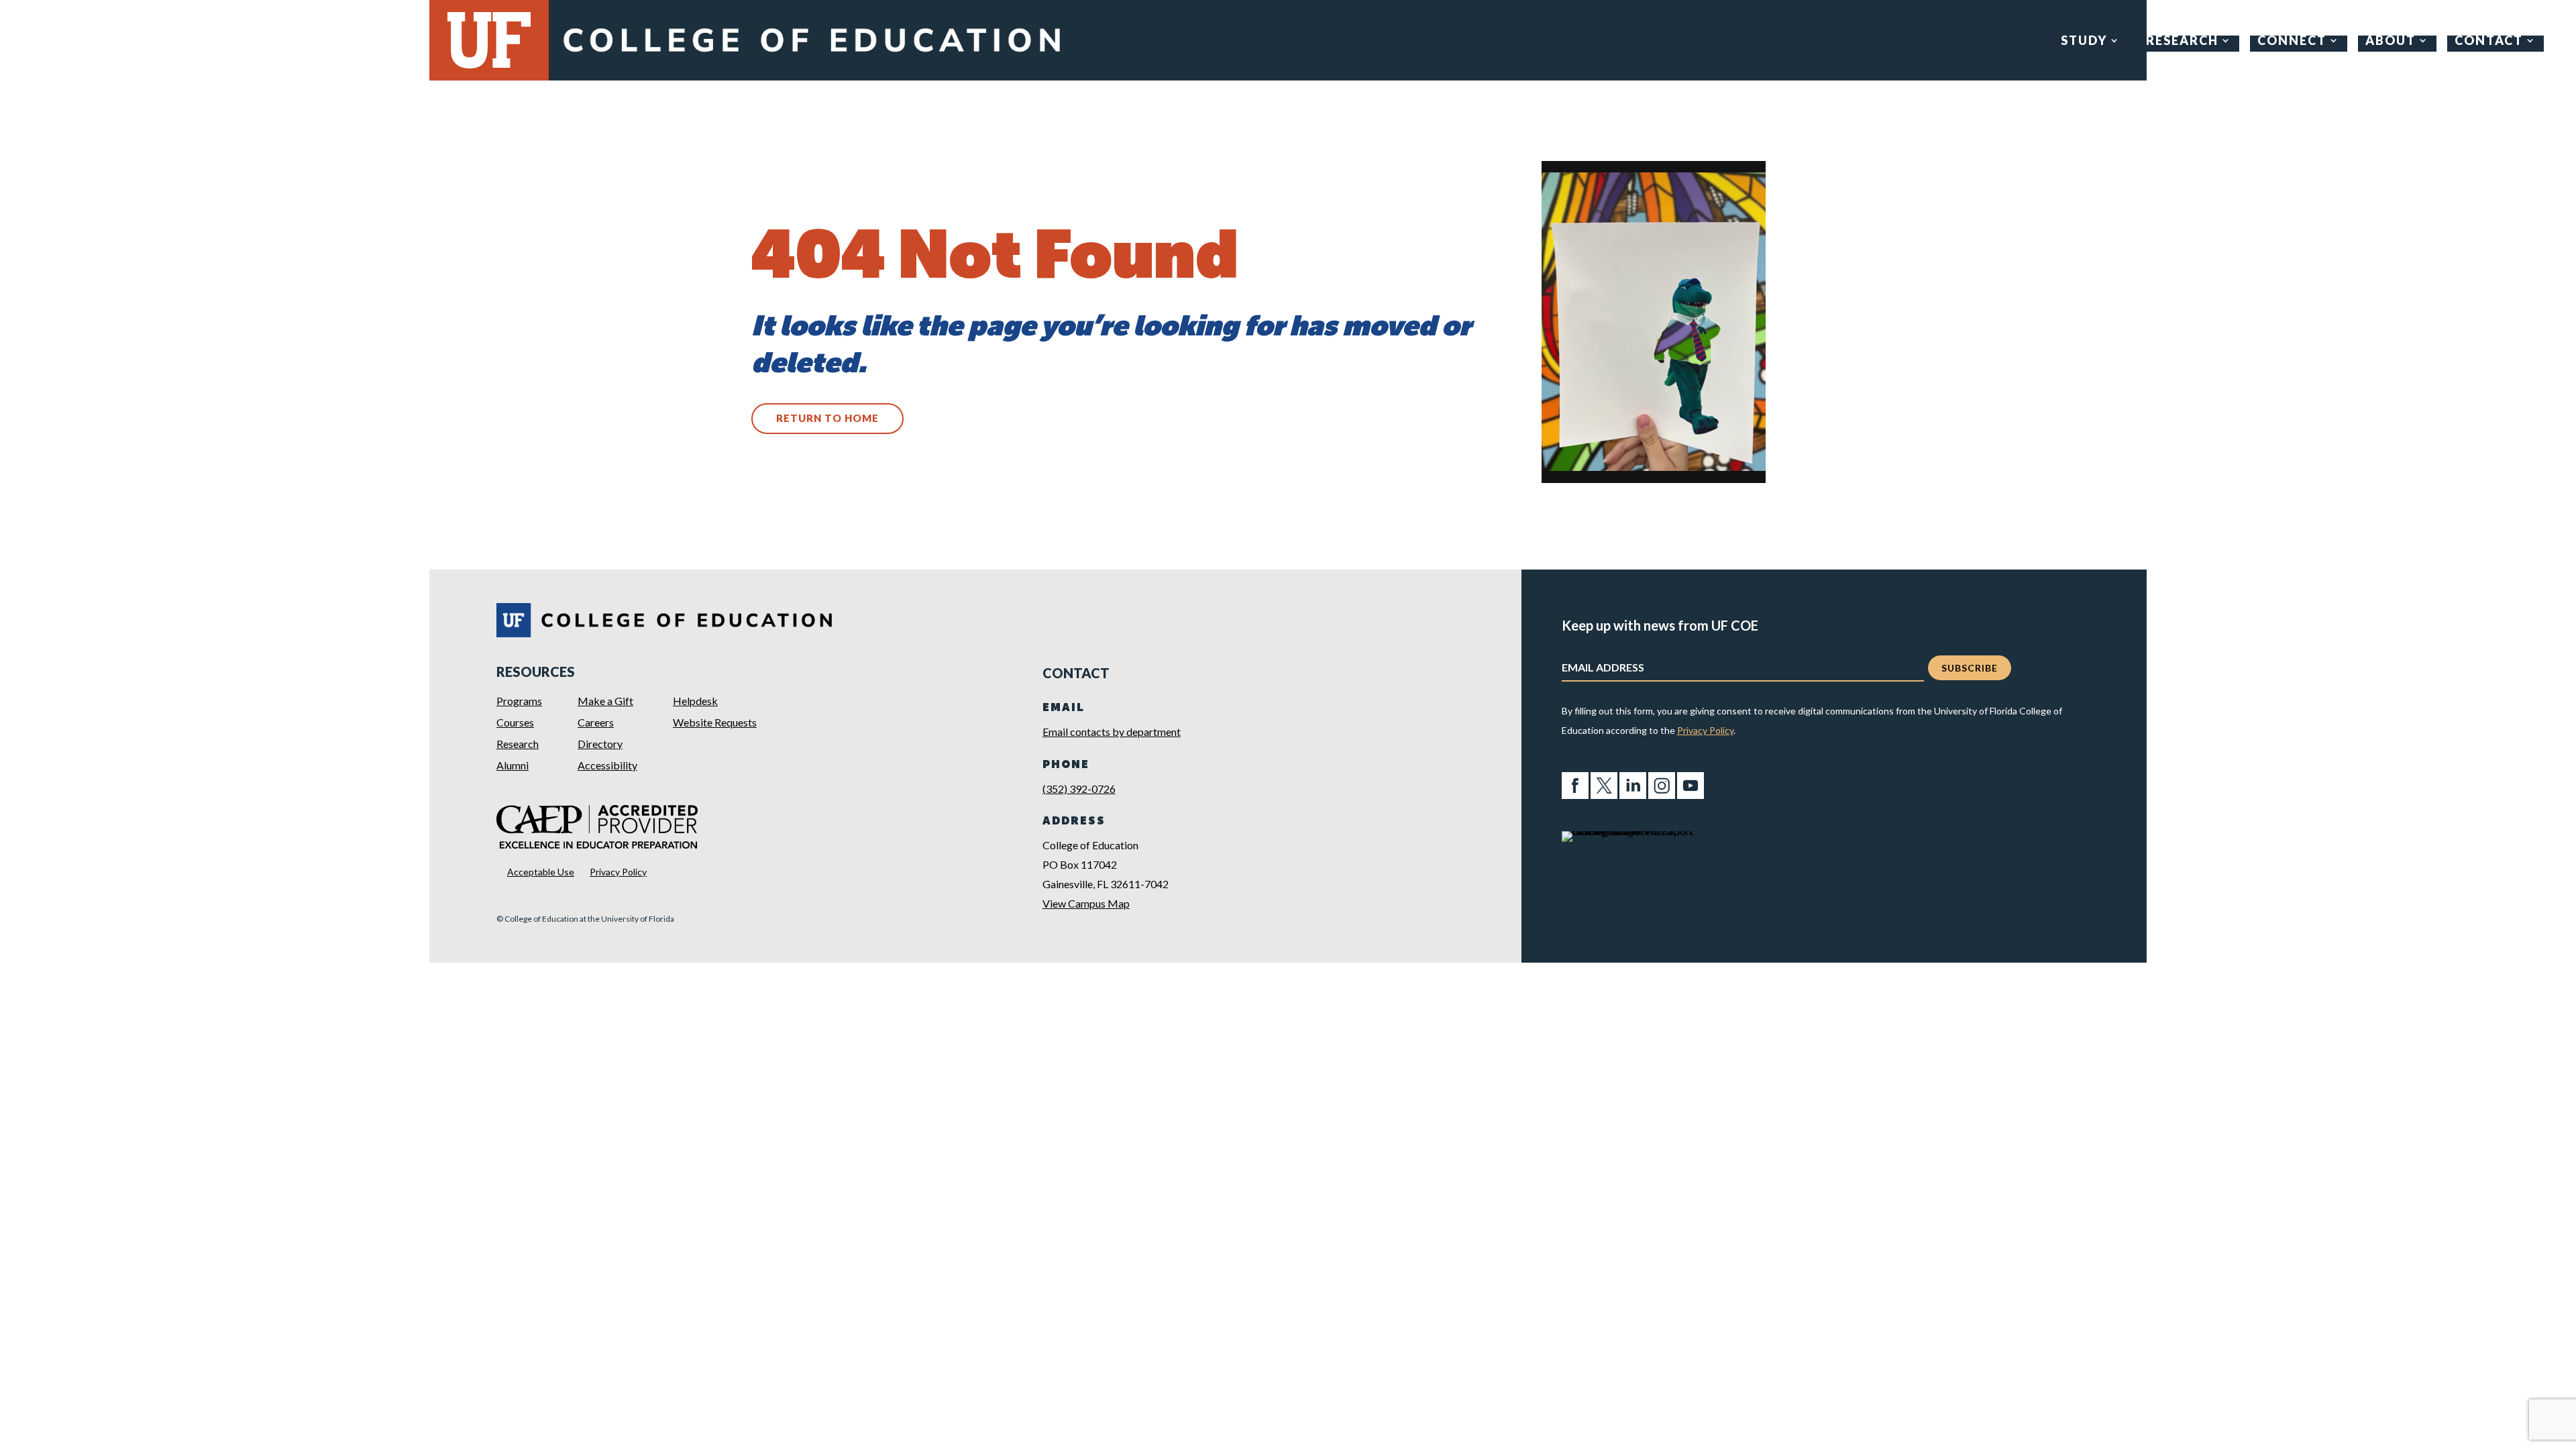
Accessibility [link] (607, 765)
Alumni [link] (513, 765)
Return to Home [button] (827, 418)
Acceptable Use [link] (541, 872)
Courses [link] (515, 722)
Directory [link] (600, 744)
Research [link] (2182, 42)
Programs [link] (519, 701)
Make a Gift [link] (605, 701)
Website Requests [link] (715, 722)
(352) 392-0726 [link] (1079, 789)
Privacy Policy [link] (618, 872)
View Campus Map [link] (1086, 903)
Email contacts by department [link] (1112, 732)
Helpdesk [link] (695, 701)
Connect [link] (2292, 42)
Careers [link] (596, 722)
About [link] (2391, 42)
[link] (811, 55)
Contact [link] (2489, 42)
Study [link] (2084, 42)
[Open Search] (2556, 41)
